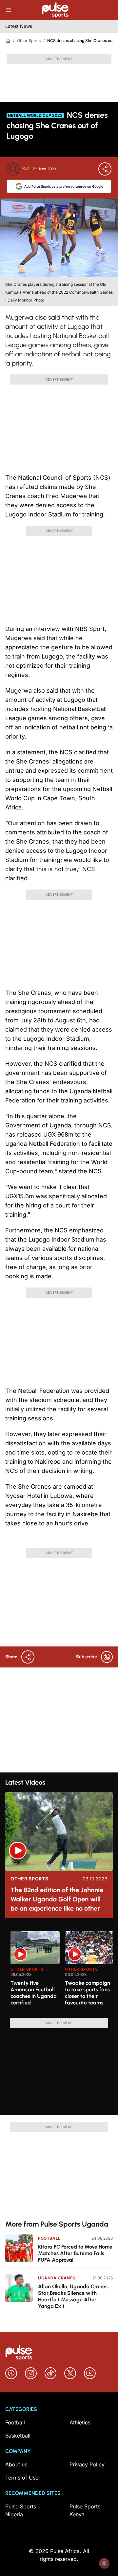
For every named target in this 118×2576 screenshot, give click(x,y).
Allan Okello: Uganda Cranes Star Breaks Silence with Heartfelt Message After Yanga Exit (73, 2296)
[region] (59, 1971)
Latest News (19, 26)
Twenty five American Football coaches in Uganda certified (34, 1993)
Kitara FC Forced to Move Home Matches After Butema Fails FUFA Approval (75, 2253)
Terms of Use (22, 2478)
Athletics (80, 2422)
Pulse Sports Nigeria (21, 2510)
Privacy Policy (87, 2464)
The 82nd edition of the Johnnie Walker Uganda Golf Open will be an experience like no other (57, 1899)
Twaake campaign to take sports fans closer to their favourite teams (88, 1993)
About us (16, 2464)
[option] (35, 1972)
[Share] (105, 169)
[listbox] (62, 1971)
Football (49, 2238)
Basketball (18, 2436)
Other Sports (29, 41)
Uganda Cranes (57, 2278)
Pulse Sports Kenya (85, 2510)
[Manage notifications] (104, 2563)
